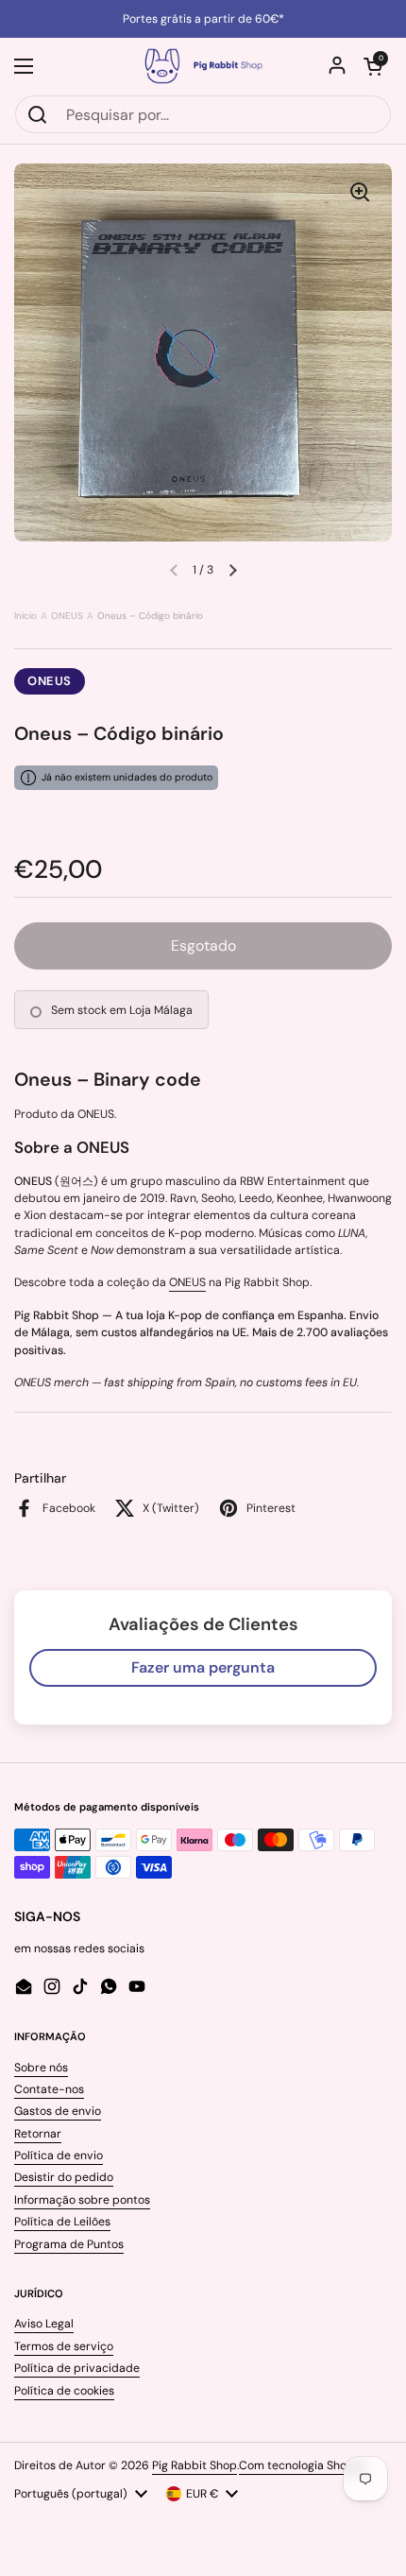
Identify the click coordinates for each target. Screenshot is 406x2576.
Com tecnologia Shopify (303, 2465)
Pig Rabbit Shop (195, 2465)
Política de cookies (64, 2391)
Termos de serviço (64, 2346)
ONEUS (67, 616)
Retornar (38, 2134)
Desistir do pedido (64, 2177)
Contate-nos (49, 2089)
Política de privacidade (77, 2368)
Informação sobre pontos (82, 2200)
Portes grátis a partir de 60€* (203, 19)
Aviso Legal (44, 2324)
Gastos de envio (58, 2111)
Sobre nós (41, 2068)
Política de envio (59, 2155)
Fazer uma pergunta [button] (203, 1667)
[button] (373, 66)
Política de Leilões (62, 2222)
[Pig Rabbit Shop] (203, 66)
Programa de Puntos (69, 2244)
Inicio (25, 616)
